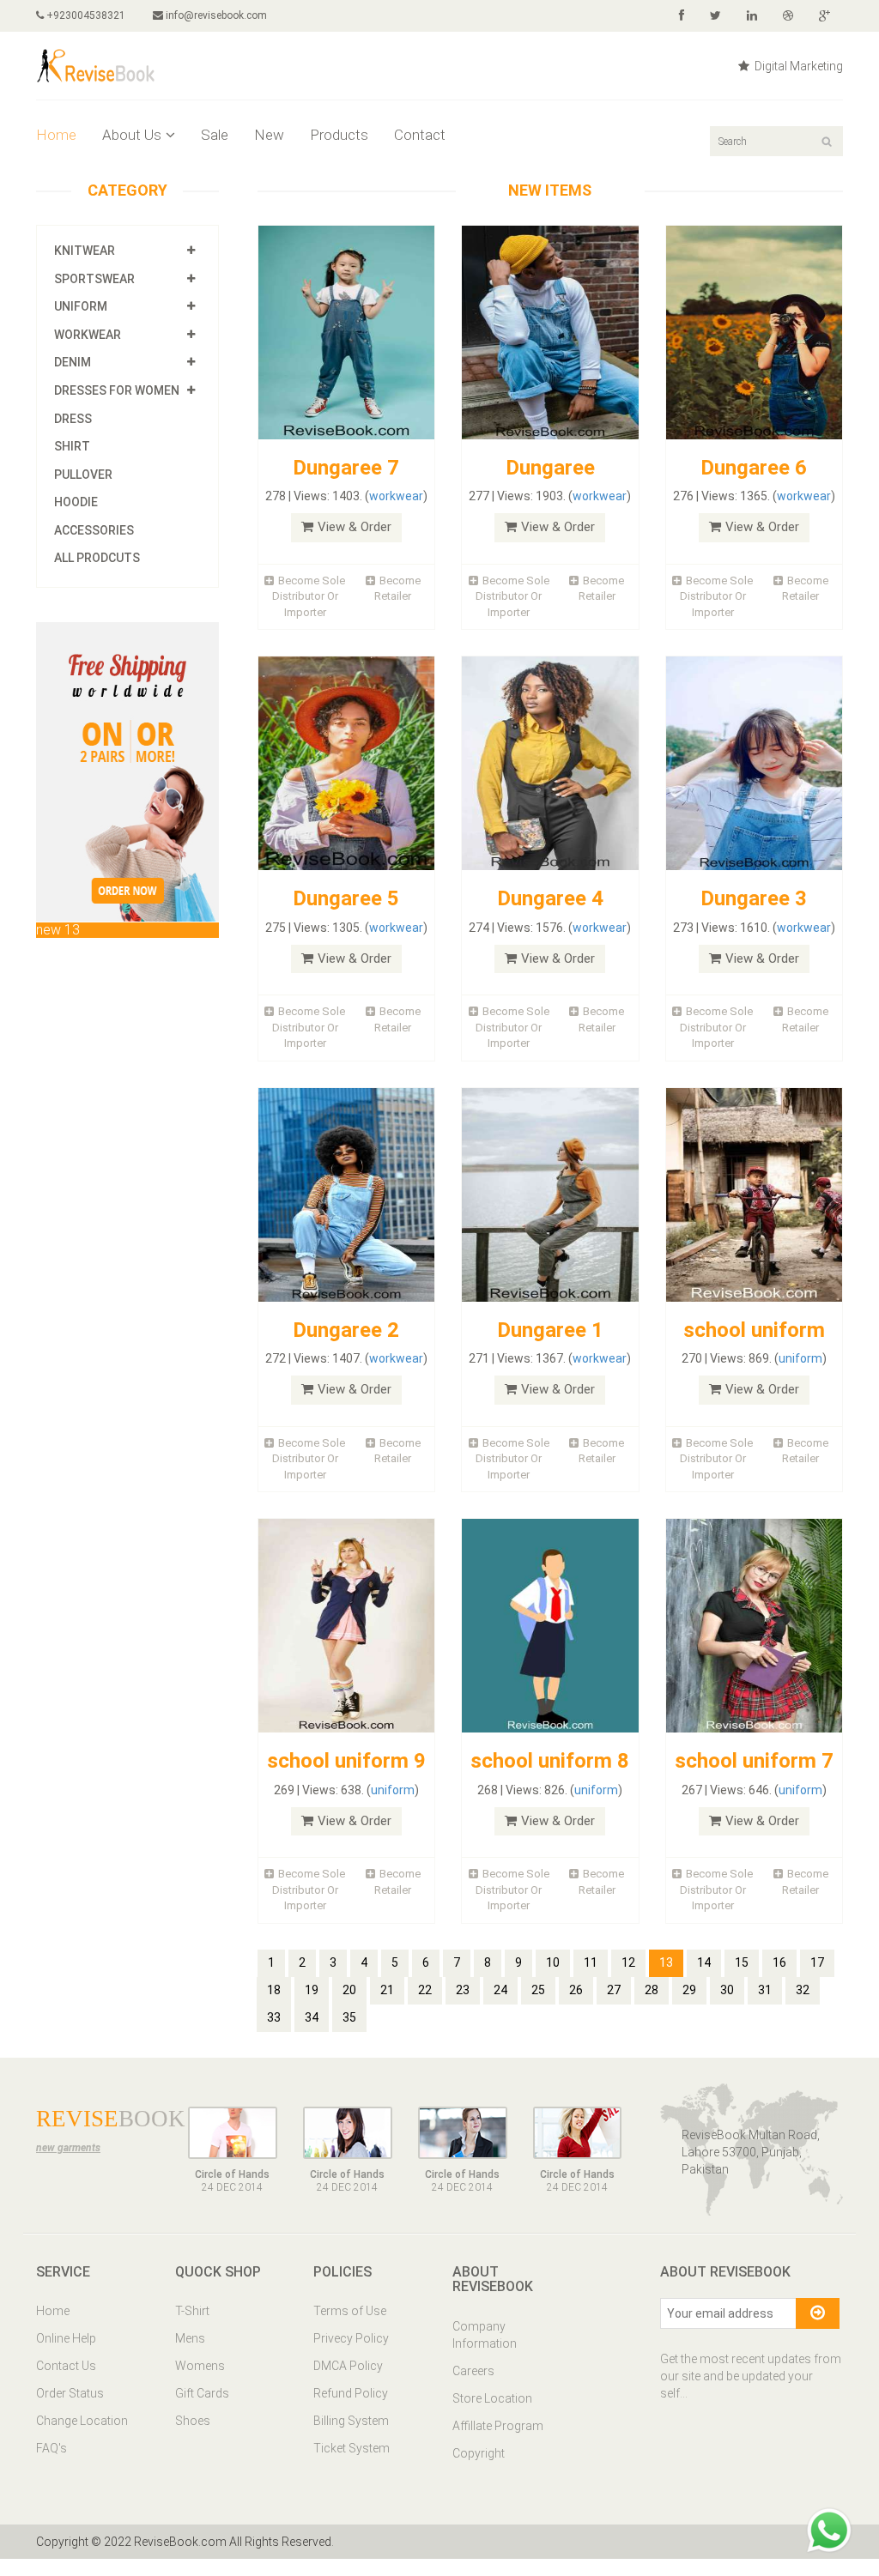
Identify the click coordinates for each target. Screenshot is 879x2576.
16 (779, 1962)
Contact (420, 135)
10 (553, 1962)
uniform (800, 1358)
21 (387, 1990)
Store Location (492, 2398)
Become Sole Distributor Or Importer (309, 596)
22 (425, 1990)
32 (803, 1990)
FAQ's (52, 2448)
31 (765, 1990)
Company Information (485, 2335)
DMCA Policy (348, 2366)
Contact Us (66, 2366)
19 (312, 1990)
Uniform (81, 306)
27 (614, 1990)
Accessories (94, 530)
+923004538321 (85, 15)
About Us (132, 135)
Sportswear (94, 279)
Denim (73, 362)
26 (576, 1990)
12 (628, 1962)
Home (56, 135)
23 (463, 1990)
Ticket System (352, 2448)
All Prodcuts (97, 558)
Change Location (82, 2421)
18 (274, 1990)
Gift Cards (202, 2393)
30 (727, 1990)
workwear (396, 496)
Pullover (83, 475)
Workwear (88, 335)
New (269, 135)
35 (349, 2017)
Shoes (193, 2421)
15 (742, 1962)
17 (817, 1962)
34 (312, 2017)
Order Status (70, 2393)
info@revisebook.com (216, 15)
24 (500, 1990)
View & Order (355, 527)
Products (339, 135)
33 (274, 2017)
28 (652, 1990)
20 (349, 1990)
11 (591, 1962)
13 (666, 1962)
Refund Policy (351, 2393)
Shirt (72, 446)
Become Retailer (397, 589)
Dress (73, 419)
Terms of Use (350, 2311)
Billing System (351, 2421)
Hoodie (76, 502)
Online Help (66, 2338)
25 (538, 1990)
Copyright (479, 2453)
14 (704, 1962)
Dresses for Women (117, 390)
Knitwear (85, 251)
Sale (215, 135)
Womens (200, 2366)
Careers (473, 2371)
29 (689, 1990)
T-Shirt (192, 2311)
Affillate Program (498, 2426)
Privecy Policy (351, 2338)
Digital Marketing (797, 66)
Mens (190, 2338)
